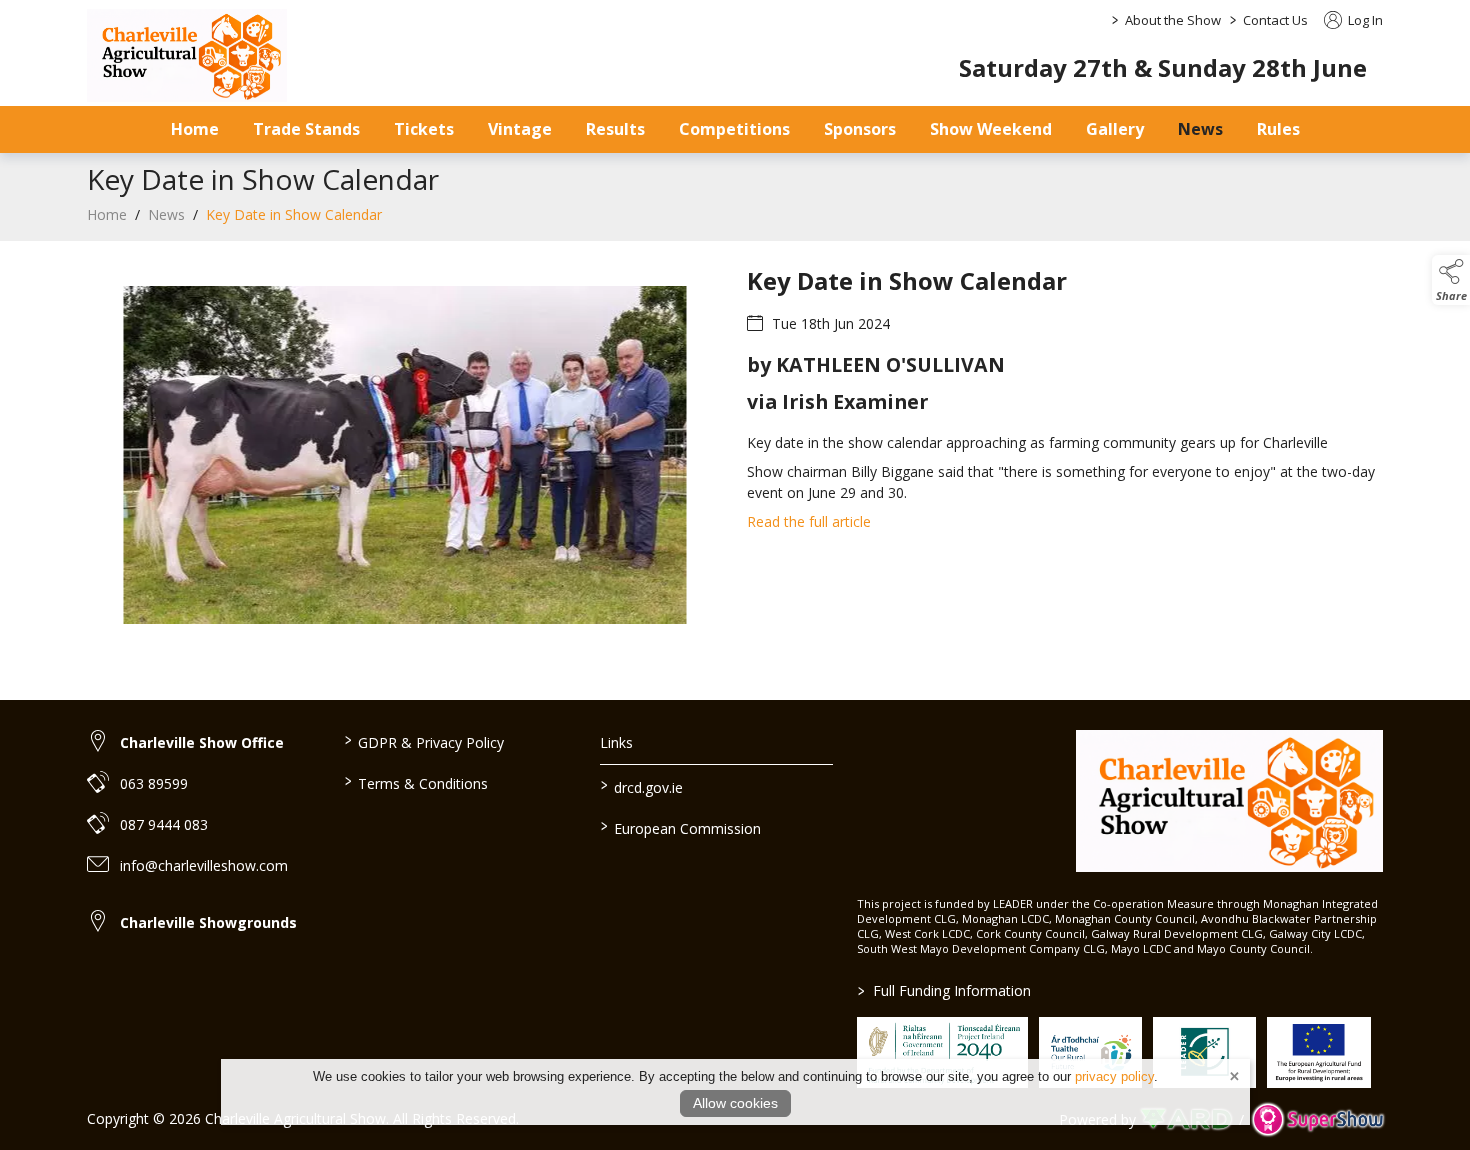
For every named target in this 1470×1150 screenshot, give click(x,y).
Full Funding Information (944, 990)
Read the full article (809, 521)
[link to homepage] (187, 55)
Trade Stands (306, 129)
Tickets (424, 129)
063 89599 (154, 783)
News (1200, 129)
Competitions (734, 129)
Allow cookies (735, 1103)
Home (195, 129)
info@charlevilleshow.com (204, 865)
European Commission (681, 827)
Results (615, 129)
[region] (735, 467)
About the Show (1173, 20)
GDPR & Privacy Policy (423, 741)
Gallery (1115, 129)
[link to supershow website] (1317, 1119)
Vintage (520, 129)
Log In (1364, 20)
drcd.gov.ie (642, 786)
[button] (1451, 280)
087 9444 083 (164, 824)
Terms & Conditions (415, 782)
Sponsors (860, 129)
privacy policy (1114, 1076)
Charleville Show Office (202, 742)
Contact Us (1275, 20)
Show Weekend (991, 129)
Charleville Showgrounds (208, 922)
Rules (1278, 129)
